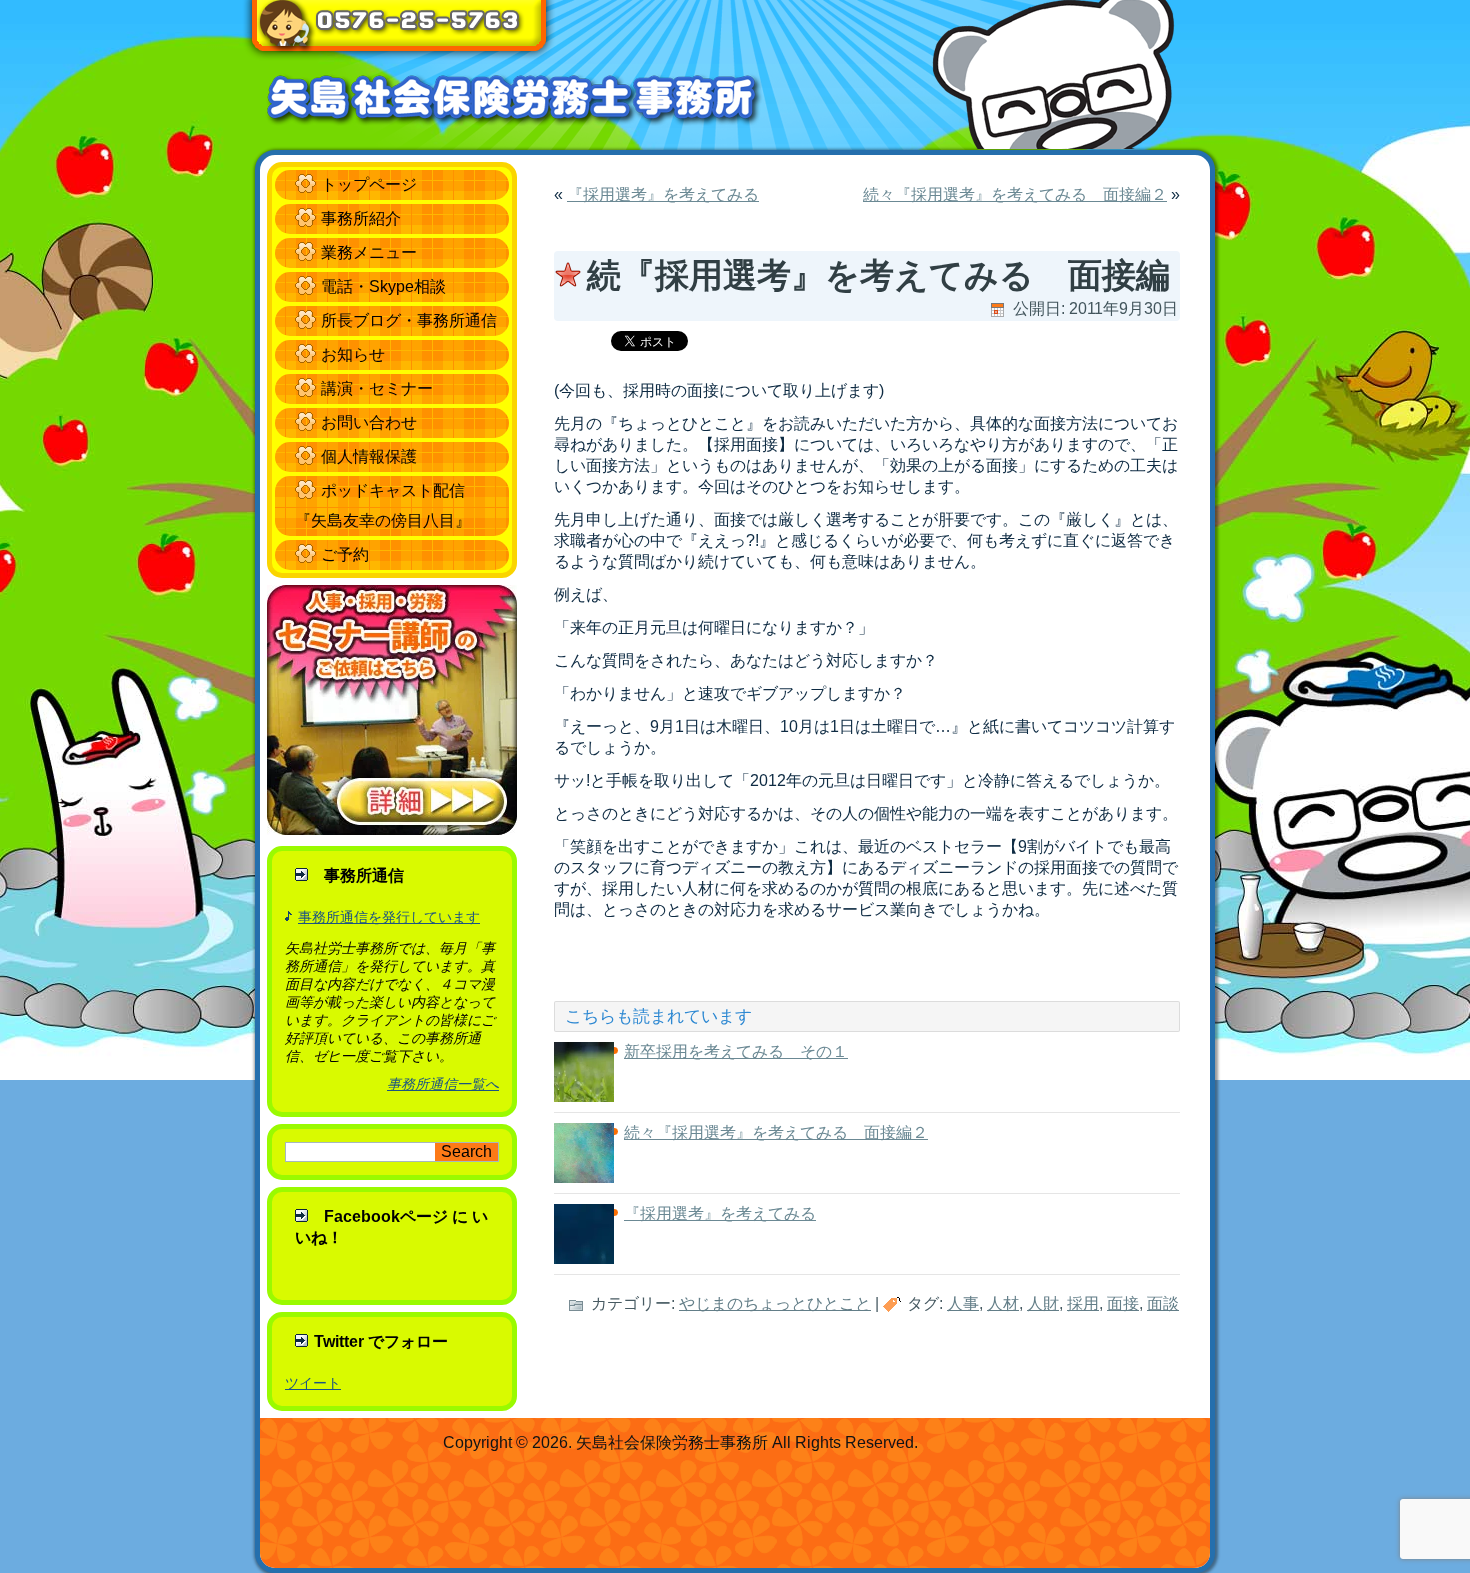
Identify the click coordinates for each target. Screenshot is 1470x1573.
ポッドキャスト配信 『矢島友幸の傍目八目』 (383, 505)
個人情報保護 (369, 456)
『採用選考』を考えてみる (663, 194)
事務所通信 (364, 875)
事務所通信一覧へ (443, 1084)
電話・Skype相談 (383, 286)
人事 (963, 1303)
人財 (1043, 1303)
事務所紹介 (361, 218)
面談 (1163, 1303)
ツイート (313, 1383)
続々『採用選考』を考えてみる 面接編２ (1015, 194)
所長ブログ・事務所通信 (409, 320)
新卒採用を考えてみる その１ (736, 1051)
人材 (1003, 1303)
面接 (1123, 1303)
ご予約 (345, 554)
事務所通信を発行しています (389, 917)
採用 (1083, 1303)
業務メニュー (369, 252)
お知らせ (353, 354)
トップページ (369, 184)
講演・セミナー (377, 388)
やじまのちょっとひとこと (775, 1303)
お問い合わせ (369, 422)
